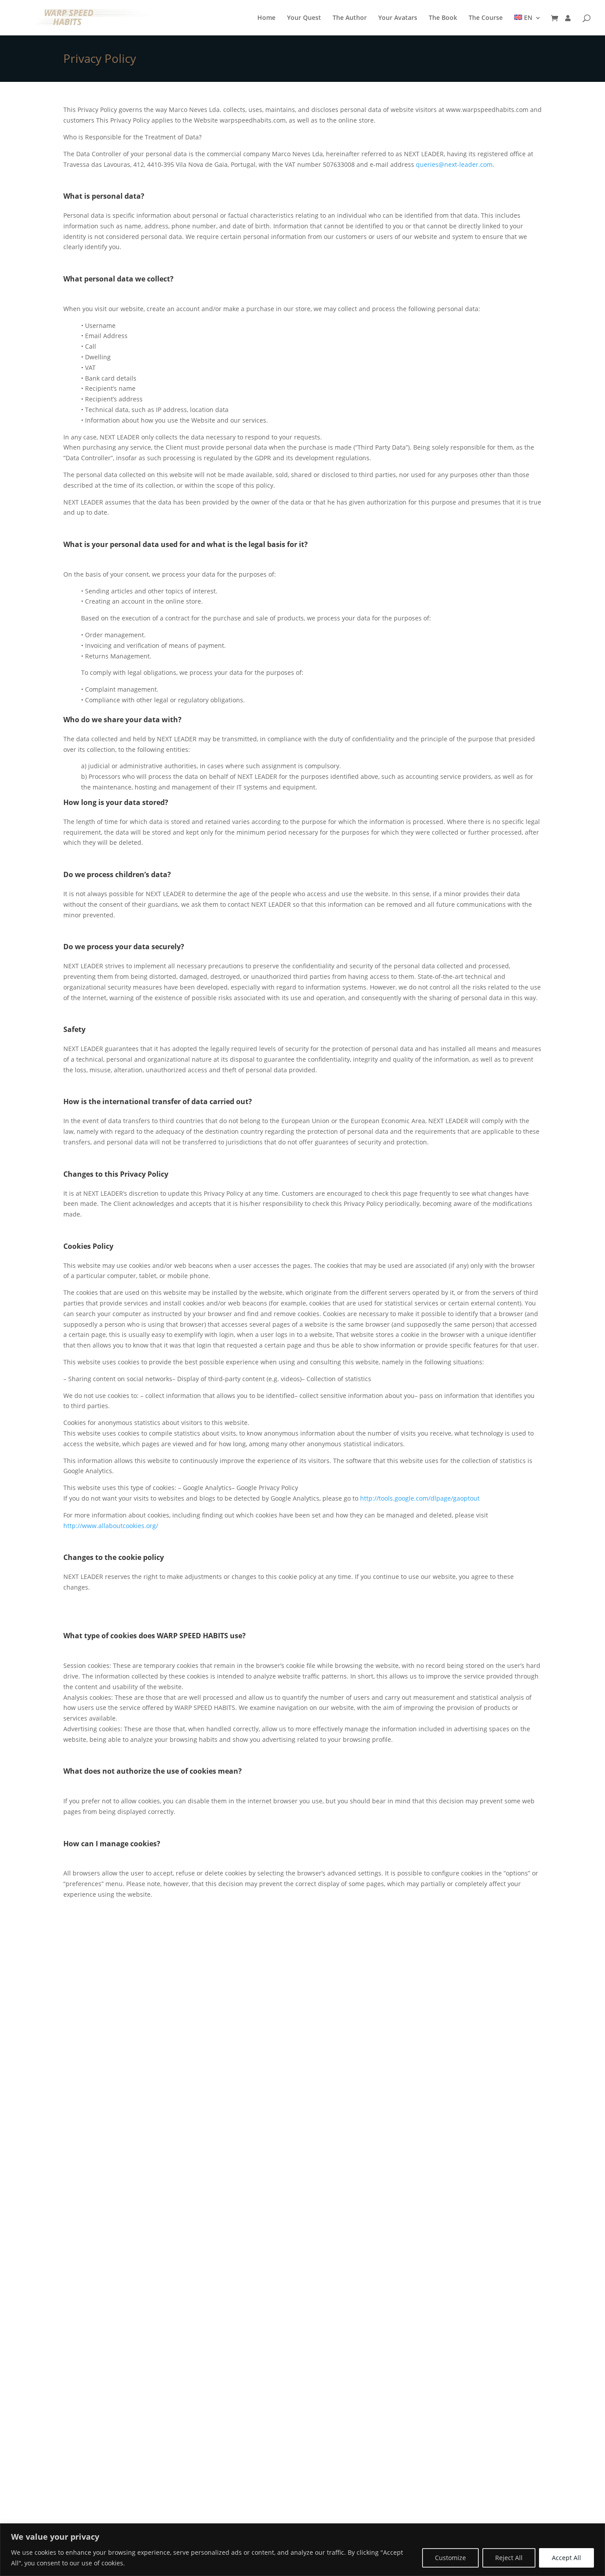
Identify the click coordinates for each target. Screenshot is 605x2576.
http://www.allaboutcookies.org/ (111, 1526)
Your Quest (304, 18)
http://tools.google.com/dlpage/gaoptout (420, 1498)
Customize (450, 2558)
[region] (302, 2550)
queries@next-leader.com (454, 164)
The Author (350, 18)
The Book (443, 18)
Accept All (566, 2558)
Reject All (509, 2558)
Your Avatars (398, 18)
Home (266, 18)
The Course (486, 18)
